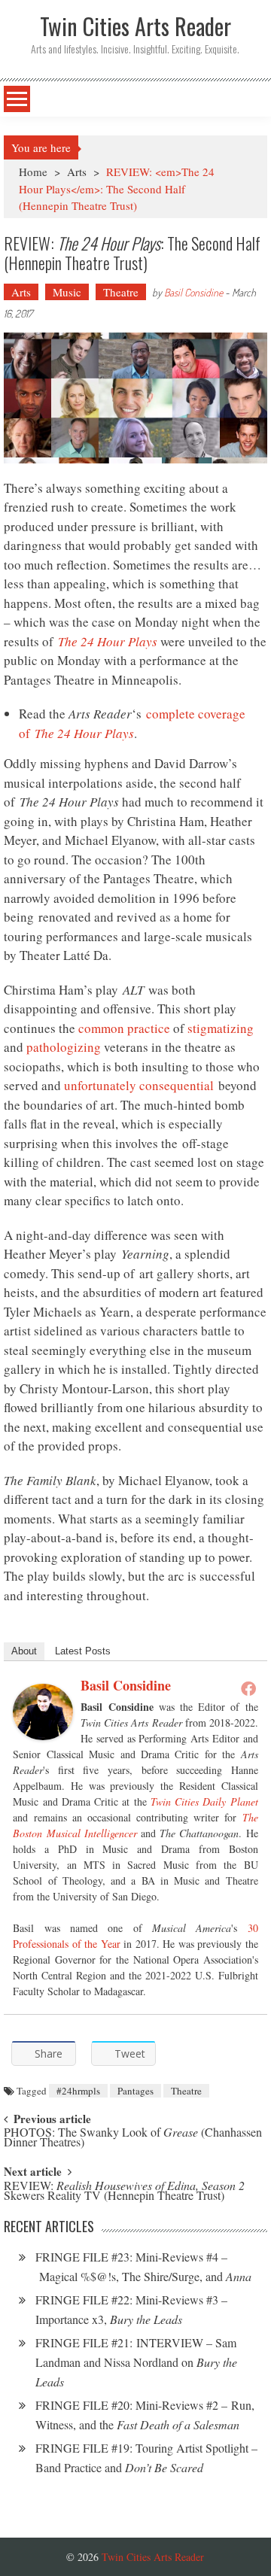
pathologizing (64, 1047)
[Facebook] (248, 1688)
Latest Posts (83, 1651)
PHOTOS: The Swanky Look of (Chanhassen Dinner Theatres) (133, 2138)
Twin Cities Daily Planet (204, 1801)
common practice (124, 1028)
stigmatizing (221, 1028)
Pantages (135, 2091)
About (24, 1651)
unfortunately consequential (139, 1085)
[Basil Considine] (43, 1712)
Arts (77, 172)
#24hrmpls (78, 2091)
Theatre (121, 292)
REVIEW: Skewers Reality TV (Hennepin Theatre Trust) (124, 2192)
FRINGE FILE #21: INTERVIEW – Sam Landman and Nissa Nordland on (136, 2362)
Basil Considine (193, 292)
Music (67, 292)
